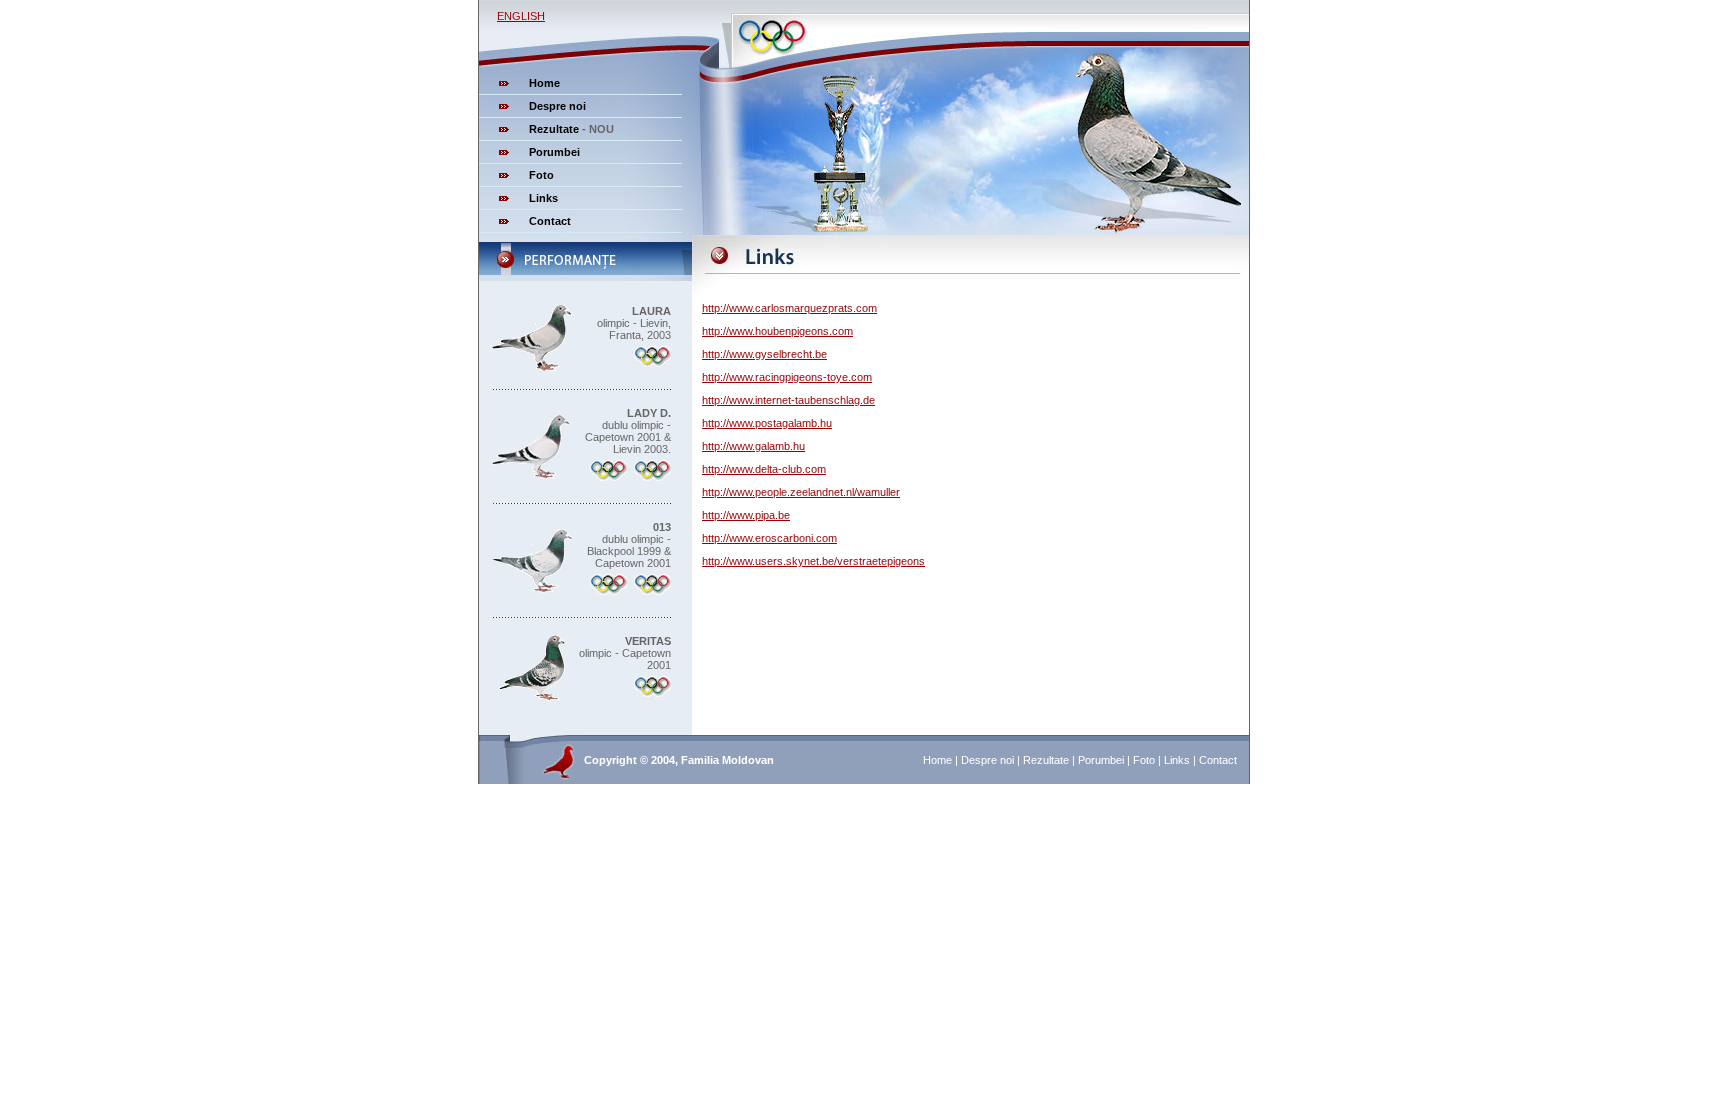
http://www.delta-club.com (764, 469)
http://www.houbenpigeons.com (777, 331)
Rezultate (554, 129)
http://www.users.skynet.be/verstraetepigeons (813, 561)
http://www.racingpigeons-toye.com (787, 377)
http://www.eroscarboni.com (769, 538)
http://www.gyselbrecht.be (764, 354)
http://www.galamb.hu (753, 446)
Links (543, 198)
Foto (541, 175)
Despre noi (557, 106)
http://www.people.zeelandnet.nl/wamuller (801, 492)
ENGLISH (521, 16)
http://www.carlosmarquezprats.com (789, 308)
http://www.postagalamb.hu (767, 423)
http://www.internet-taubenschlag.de (788, 400)
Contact (550, 221)
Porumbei (554, 152)
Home (544, 83)
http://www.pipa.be (746, 515)
